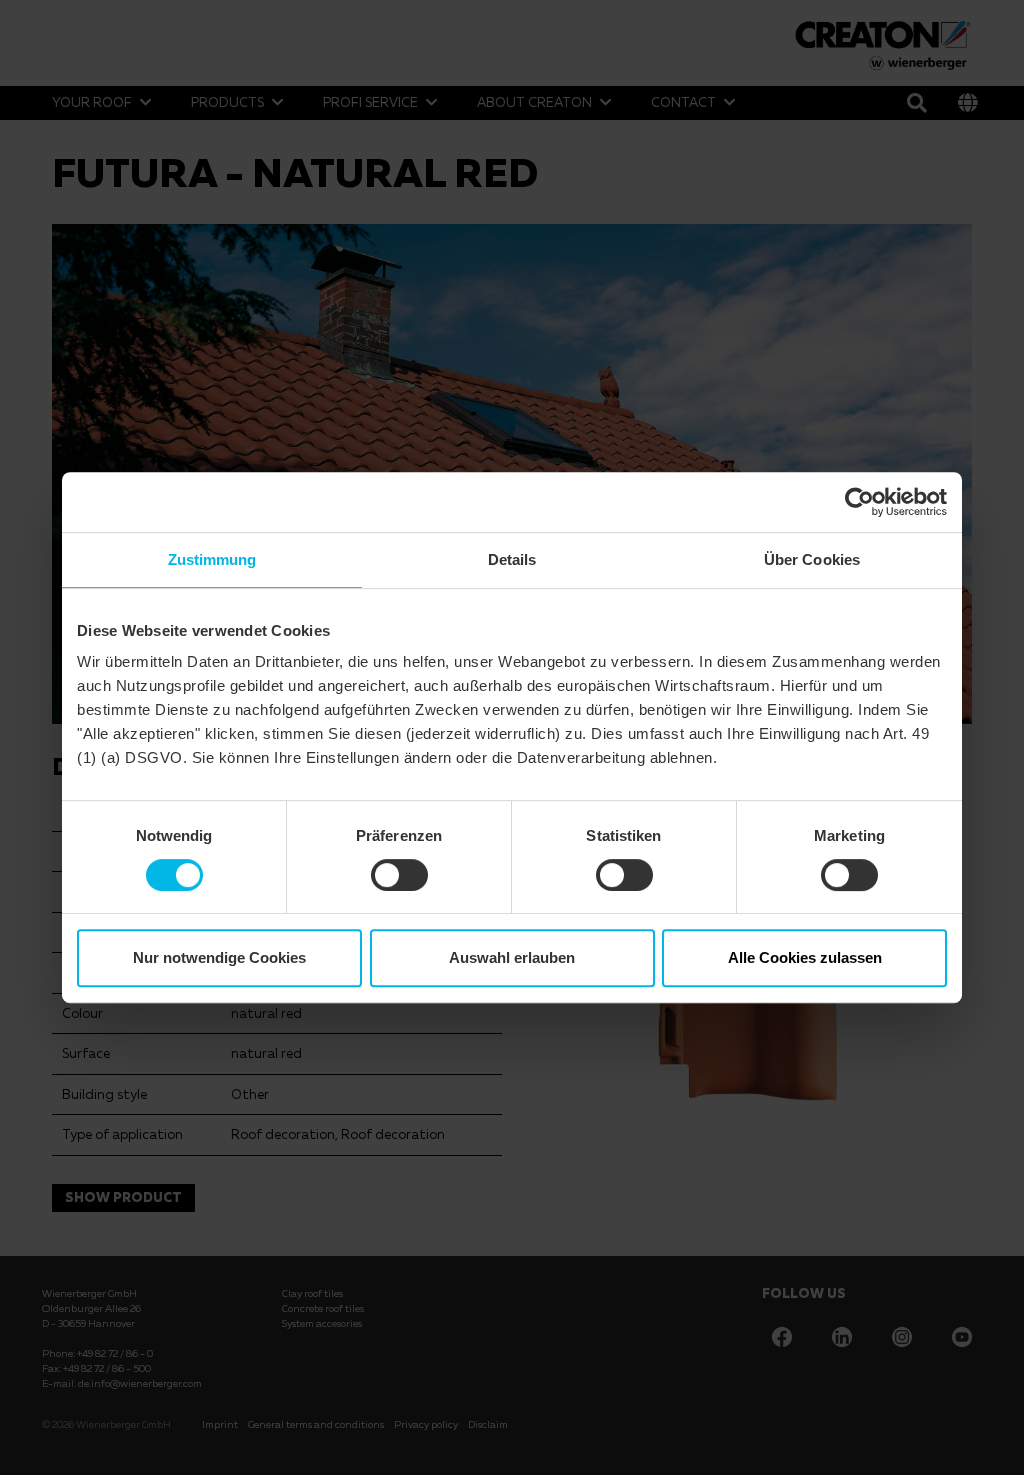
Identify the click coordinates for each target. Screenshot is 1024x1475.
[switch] (399, 875)
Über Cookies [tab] (812, 559)
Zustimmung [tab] (212, 559)
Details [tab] (512, 559)
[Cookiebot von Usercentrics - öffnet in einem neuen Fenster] (859, 502)
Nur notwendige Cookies (219, 957)
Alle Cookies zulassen (805, 957)
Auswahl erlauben (512, 957)
